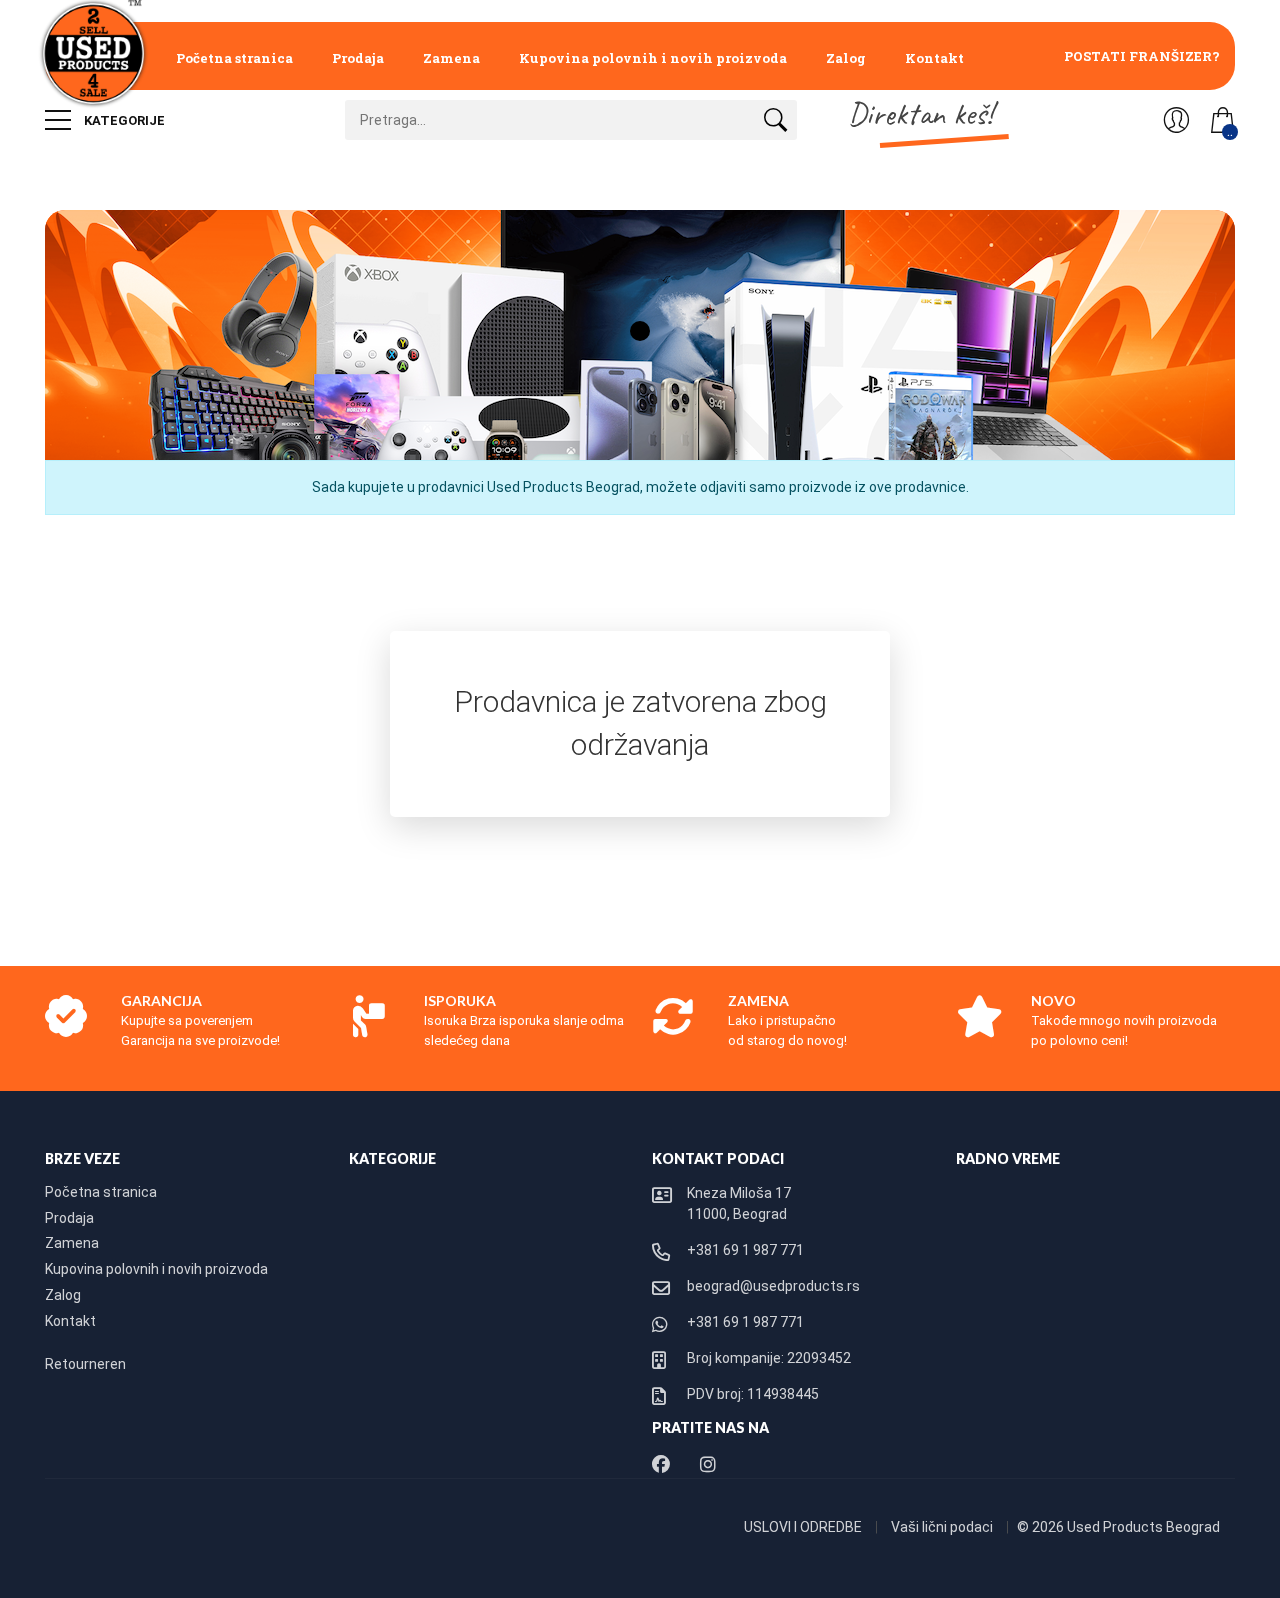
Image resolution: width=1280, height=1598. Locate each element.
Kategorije (123, 120)
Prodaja (358, 58)
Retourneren (85, 1364)
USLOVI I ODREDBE (804, 1527)
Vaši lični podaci (943, 1527)
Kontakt (934, 58)
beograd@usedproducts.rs (773, 1286)
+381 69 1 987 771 (745, 1250)
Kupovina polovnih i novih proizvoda (653, 58)
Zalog (846, 58)
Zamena (451, 58)
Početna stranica (234, 58)
